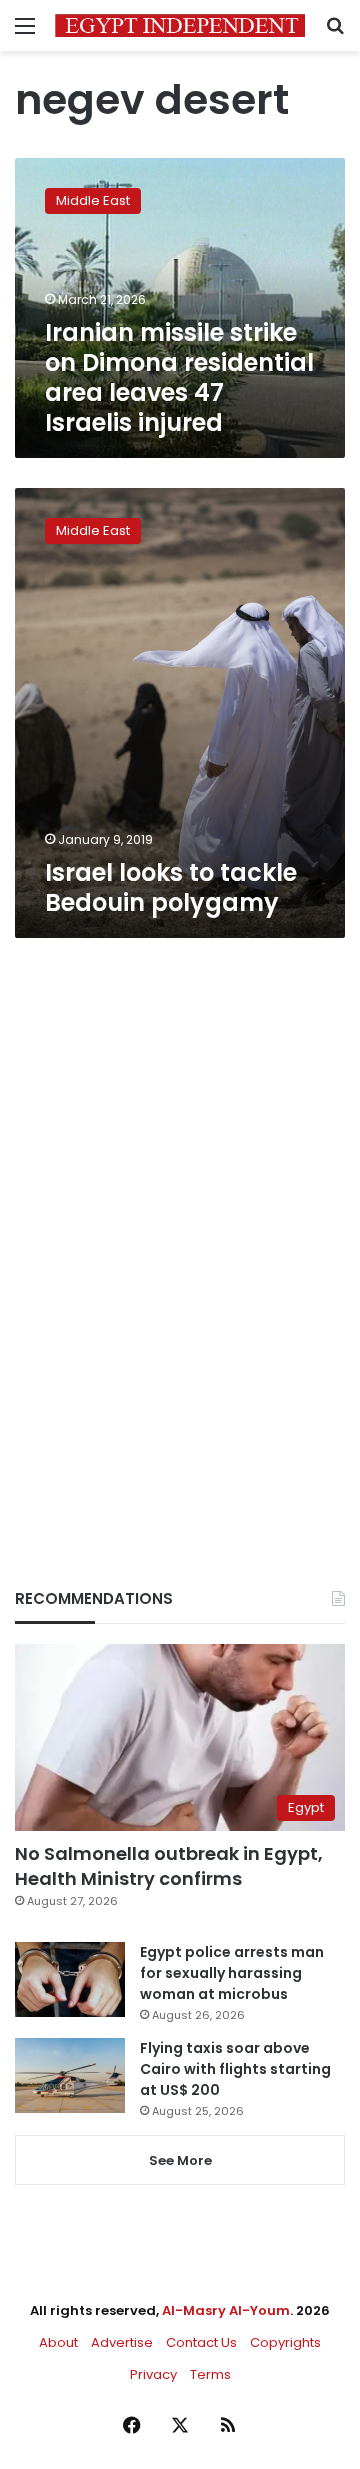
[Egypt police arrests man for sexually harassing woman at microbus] (70, 1979)
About (58, 2342)
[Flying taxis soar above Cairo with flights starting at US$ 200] (70, 2075)
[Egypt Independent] (180, 25)
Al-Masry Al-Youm (226, 2310)
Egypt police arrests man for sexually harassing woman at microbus (232, 1973)
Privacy (153, 2374)
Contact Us (201, 2342)
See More (180, 2160)
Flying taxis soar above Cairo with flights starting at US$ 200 (235, 2069)
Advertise (122, 2342)
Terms (210, 2374)
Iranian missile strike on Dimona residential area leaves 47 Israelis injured (179, 377)
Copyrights (285, 2342)
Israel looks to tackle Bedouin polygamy (171, 887)
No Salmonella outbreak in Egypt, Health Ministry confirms (169, 1866)
